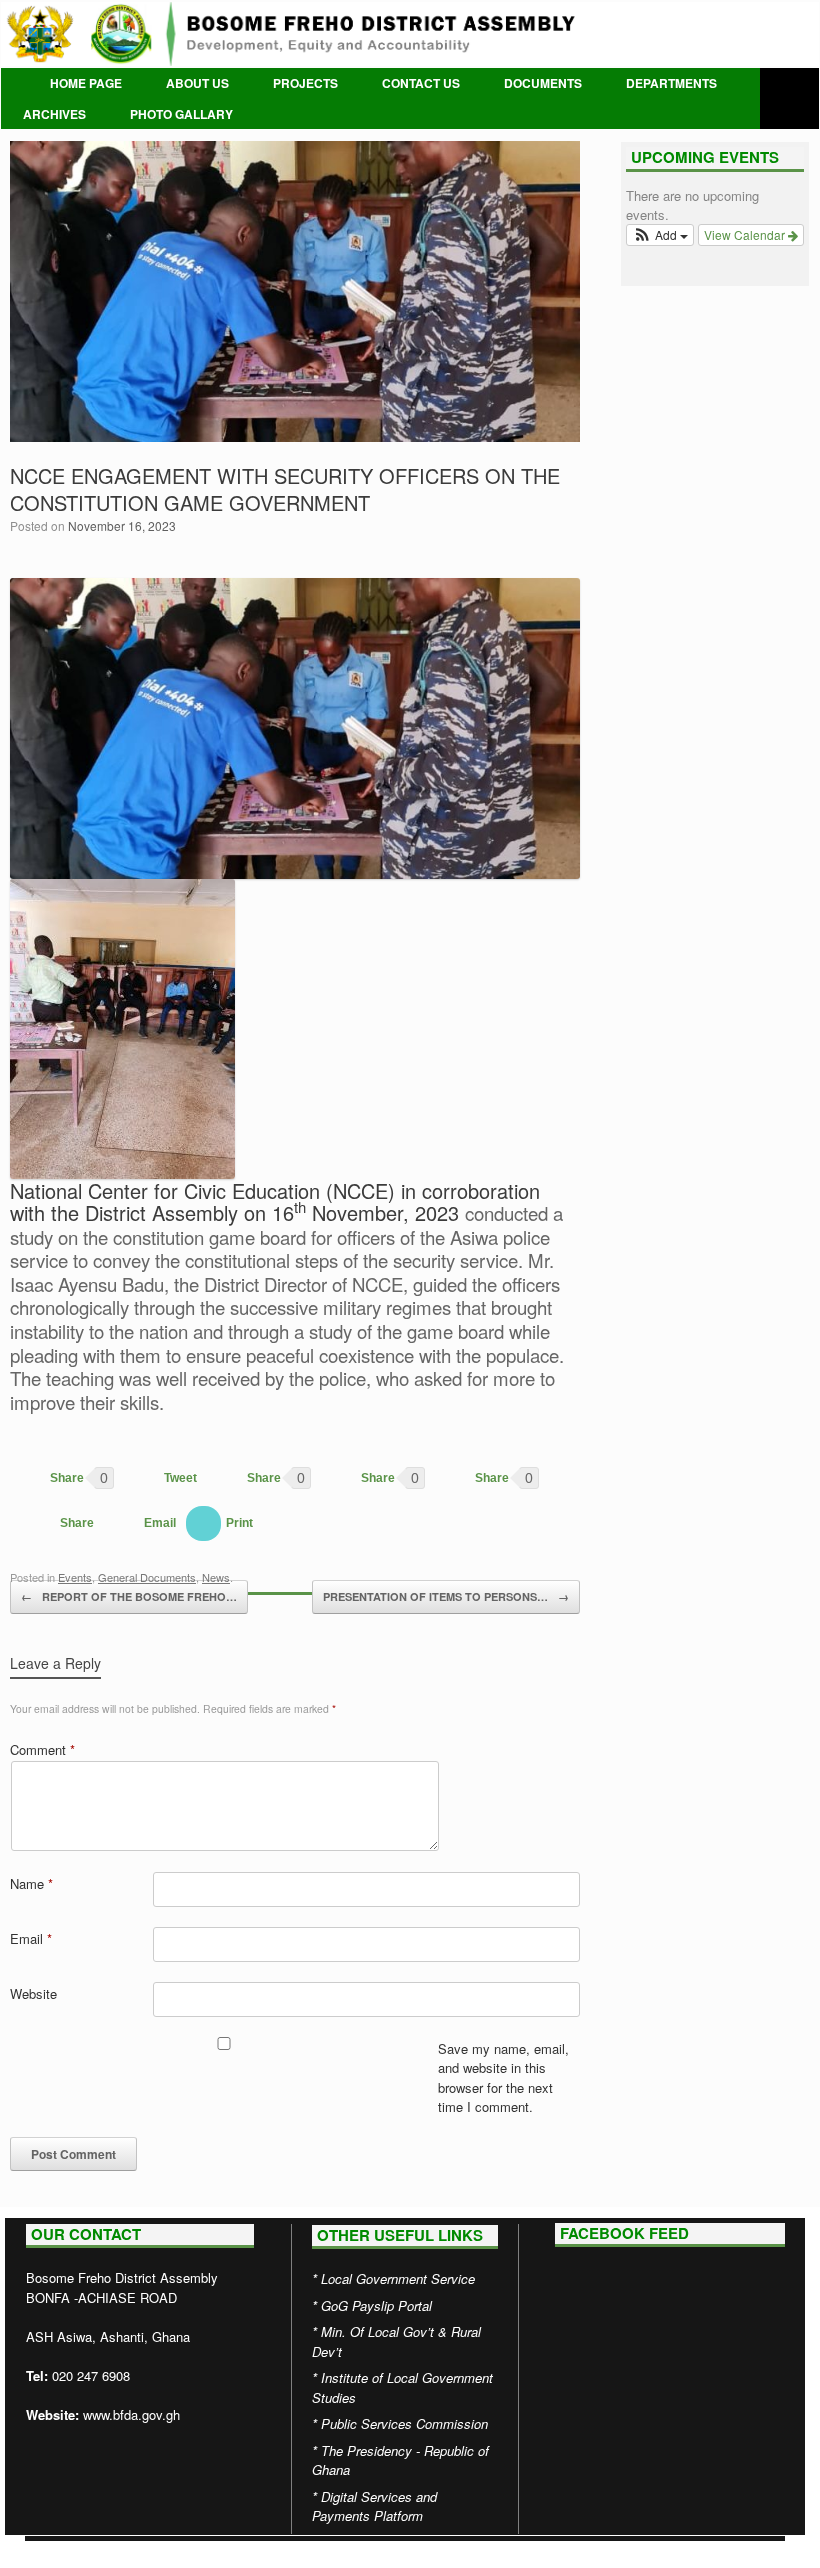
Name (31, 1883)
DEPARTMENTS (671, 83)
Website (33, 1993)
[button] (660, 235)
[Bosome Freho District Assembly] (410, 34)
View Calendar (746, 234)
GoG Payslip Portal (376, 2305)
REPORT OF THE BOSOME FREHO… (129, 1596)
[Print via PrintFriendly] (219, 1523)
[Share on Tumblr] (57, 1523)
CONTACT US (421, 83)
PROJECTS (305, 83)
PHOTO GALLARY (181, 114)
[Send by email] (140, 1523)
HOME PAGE (86, 83)
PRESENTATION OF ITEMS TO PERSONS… (446, 1596)
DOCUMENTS (543, 83)
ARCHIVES (54, 114)
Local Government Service (398, 2278)
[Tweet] (160, 1478)
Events (75, 1577)
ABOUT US (197, 83)
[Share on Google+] (244, 1478)
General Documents (147, 1577)
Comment (42, 1749)
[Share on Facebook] (47, 1478)
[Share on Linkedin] (472, 1478)
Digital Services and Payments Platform (374, 2506)
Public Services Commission (404, 2423)
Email (31, 1938)
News (216, 1577)
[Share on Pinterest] (358, 1478)
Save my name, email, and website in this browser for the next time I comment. (503, 2078)
